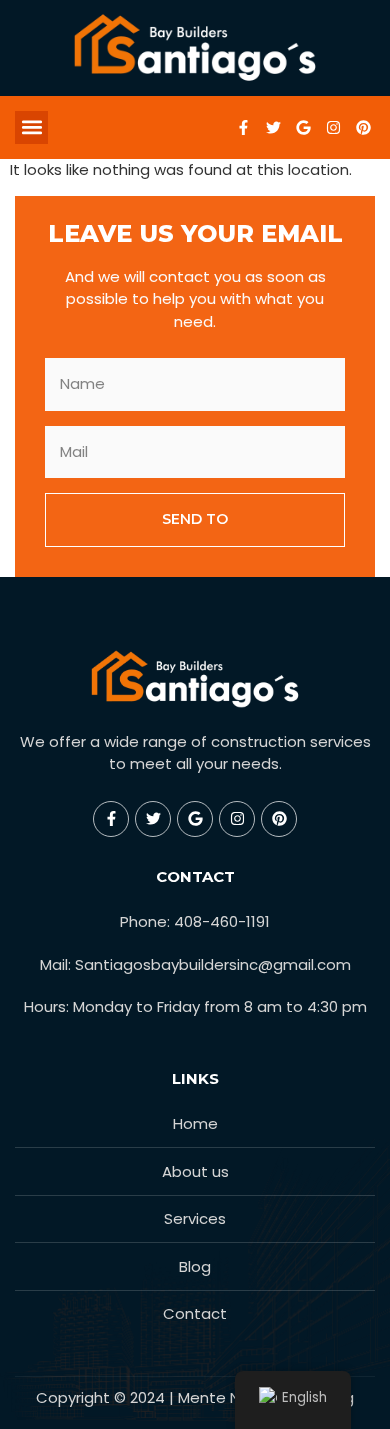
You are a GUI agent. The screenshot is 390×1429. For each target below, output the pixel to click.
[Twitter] (273, 127)
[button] (31, 127)
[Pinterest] (363, 127)
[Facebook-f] (243, 127)
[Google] (303, 127)
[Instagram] (333, 127)
